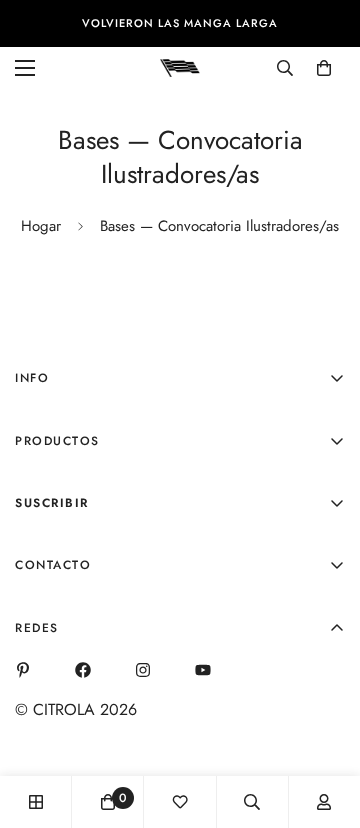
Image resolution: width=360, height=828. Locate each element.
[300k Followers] (83, 670)
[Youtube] (203, 670)
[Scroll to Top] (324, 722)
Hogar (41, 226)
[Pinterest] (23, 670)
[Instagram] (143, 670)
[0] (324, 68)
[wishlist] (180, 802)
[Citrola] (180, 67)
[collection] (36, 802)
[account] (324, 802)
